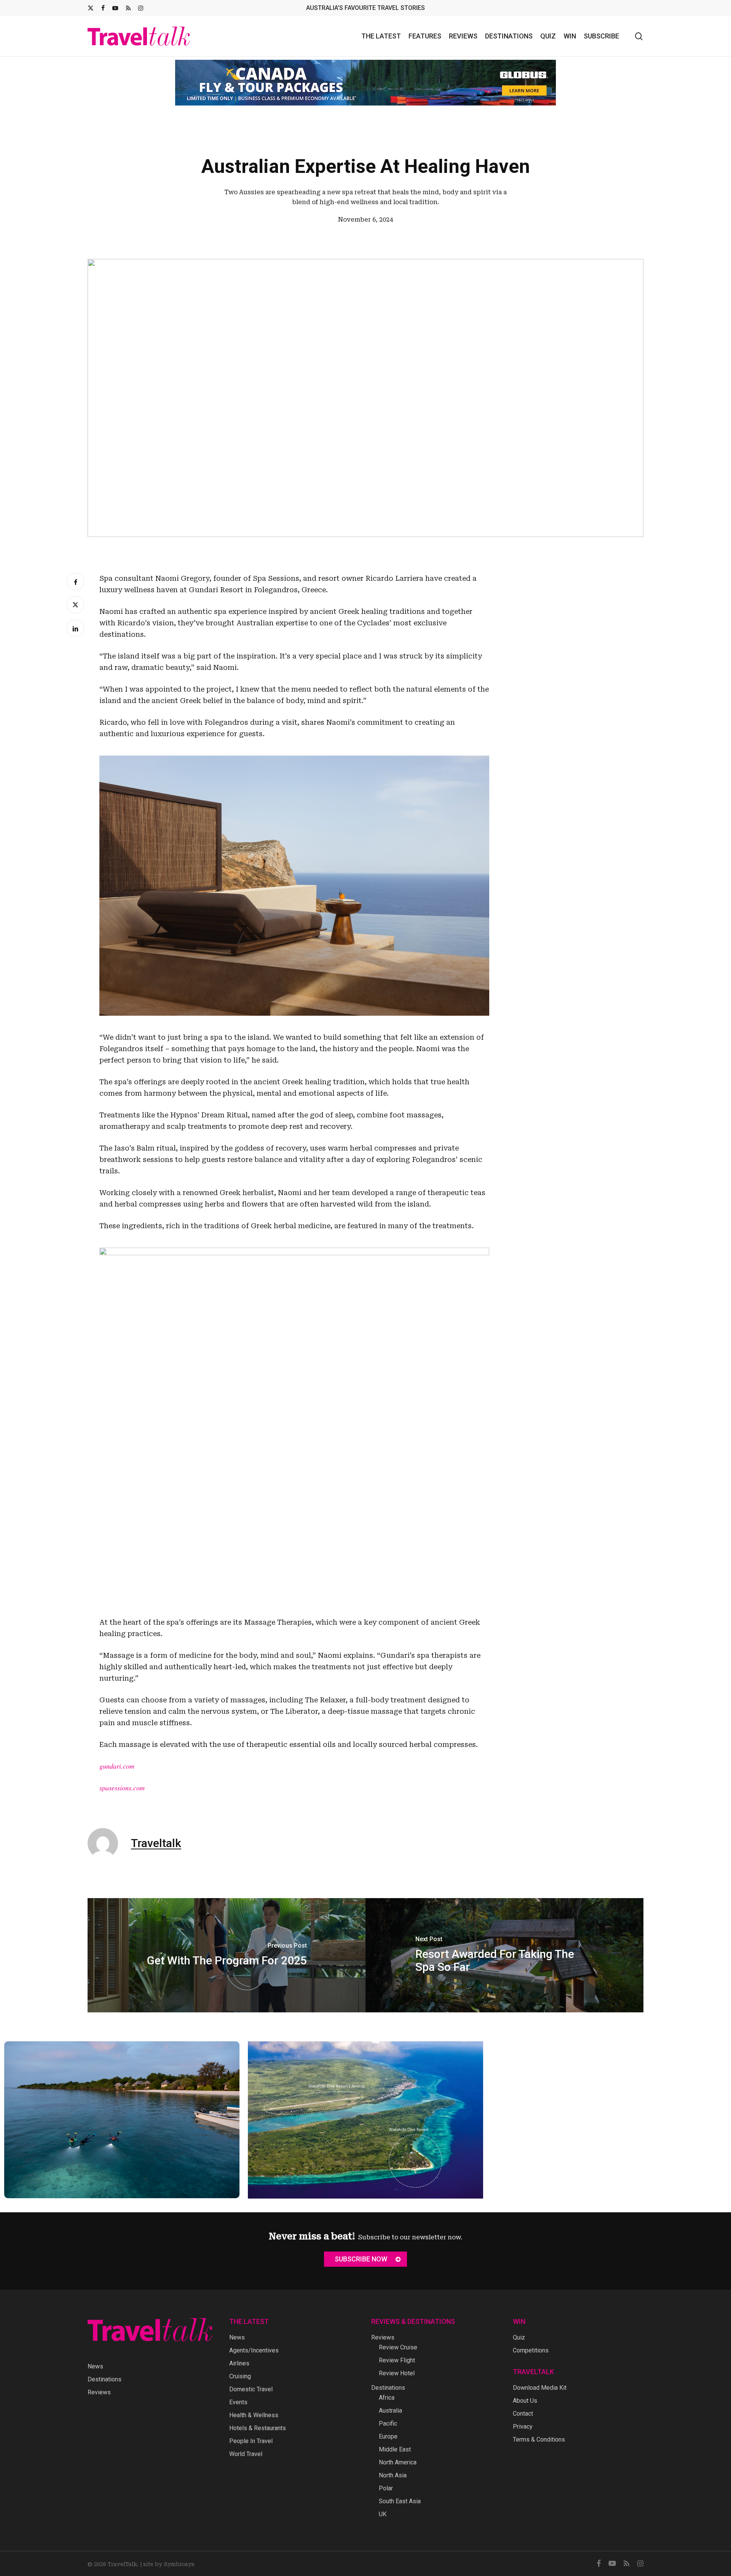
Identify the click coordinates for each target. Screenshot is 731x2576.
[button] (365, 2259)
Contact (523, 2414)
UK (383, 2514)
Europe (388, 2436)
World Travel (246, 2454)
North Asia (393, 2475)
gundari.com (117, 1766)
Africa (387, 2398)
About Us (525, 2401)
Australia (390, 2411)
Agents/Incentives (254, 2350)
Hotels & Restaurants (258, 2428)
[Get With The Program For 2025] (227, 1955)
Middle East (395, 2449)
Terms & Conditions (539, 2439)
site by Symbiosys (169, 2564)
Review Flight (397, 2360)
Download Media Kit (540, 2388)
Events (238, 2402)
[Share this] (75, 582)
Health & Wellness (254, 2415)
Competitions (531, 2350)
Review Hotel (397, 2373)
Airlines (239, 2363)
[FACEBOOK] (103, 8)
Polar (386, 2488)
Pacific (388, 2423)
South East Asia (400, 2501)
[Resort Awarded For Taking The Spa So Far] (504, 1955)
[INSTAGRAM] (141, 8)
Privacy (523, 2427)
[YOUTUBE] (115, 8)
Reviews (99, 2392)
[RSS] (128, 8)
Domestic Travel (251, 2389)
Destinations (105, 2379)
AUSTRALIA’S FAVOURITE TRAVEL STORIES (365, 8)
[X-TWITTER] (91, 8)
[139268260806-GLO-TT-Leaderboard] (365, 83)
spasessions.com (122, 1788)
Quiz (519, 2337)
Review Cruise (398, 2347)
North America (398, 2462)
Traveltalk (156, 1843)
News (95, 2366)
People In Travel (251, 2441)
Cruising (240, 2376)
